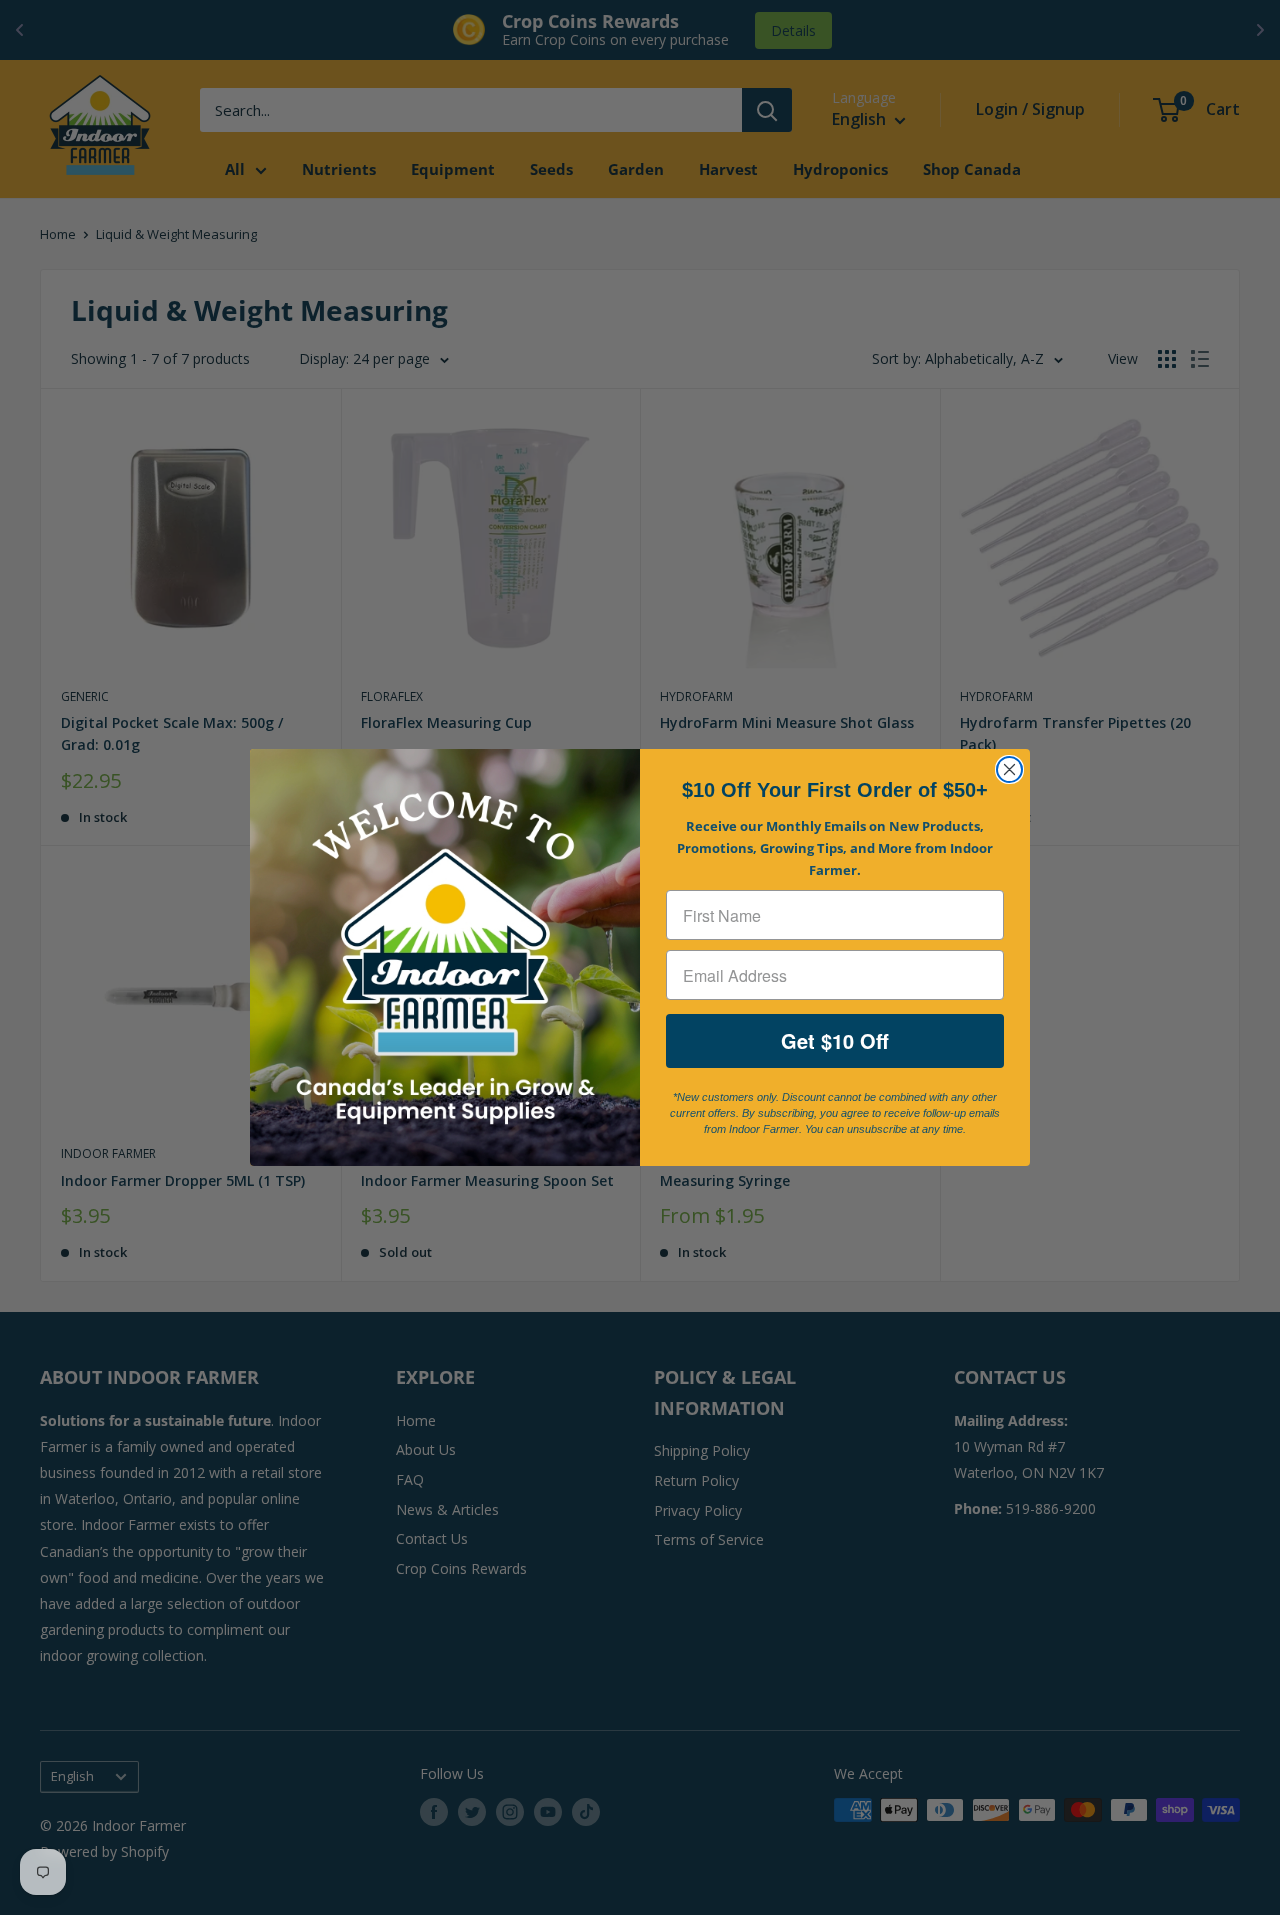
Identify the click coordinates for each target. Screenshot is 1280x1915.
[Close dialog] (1009, 769)
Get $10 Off (835, 1040)
